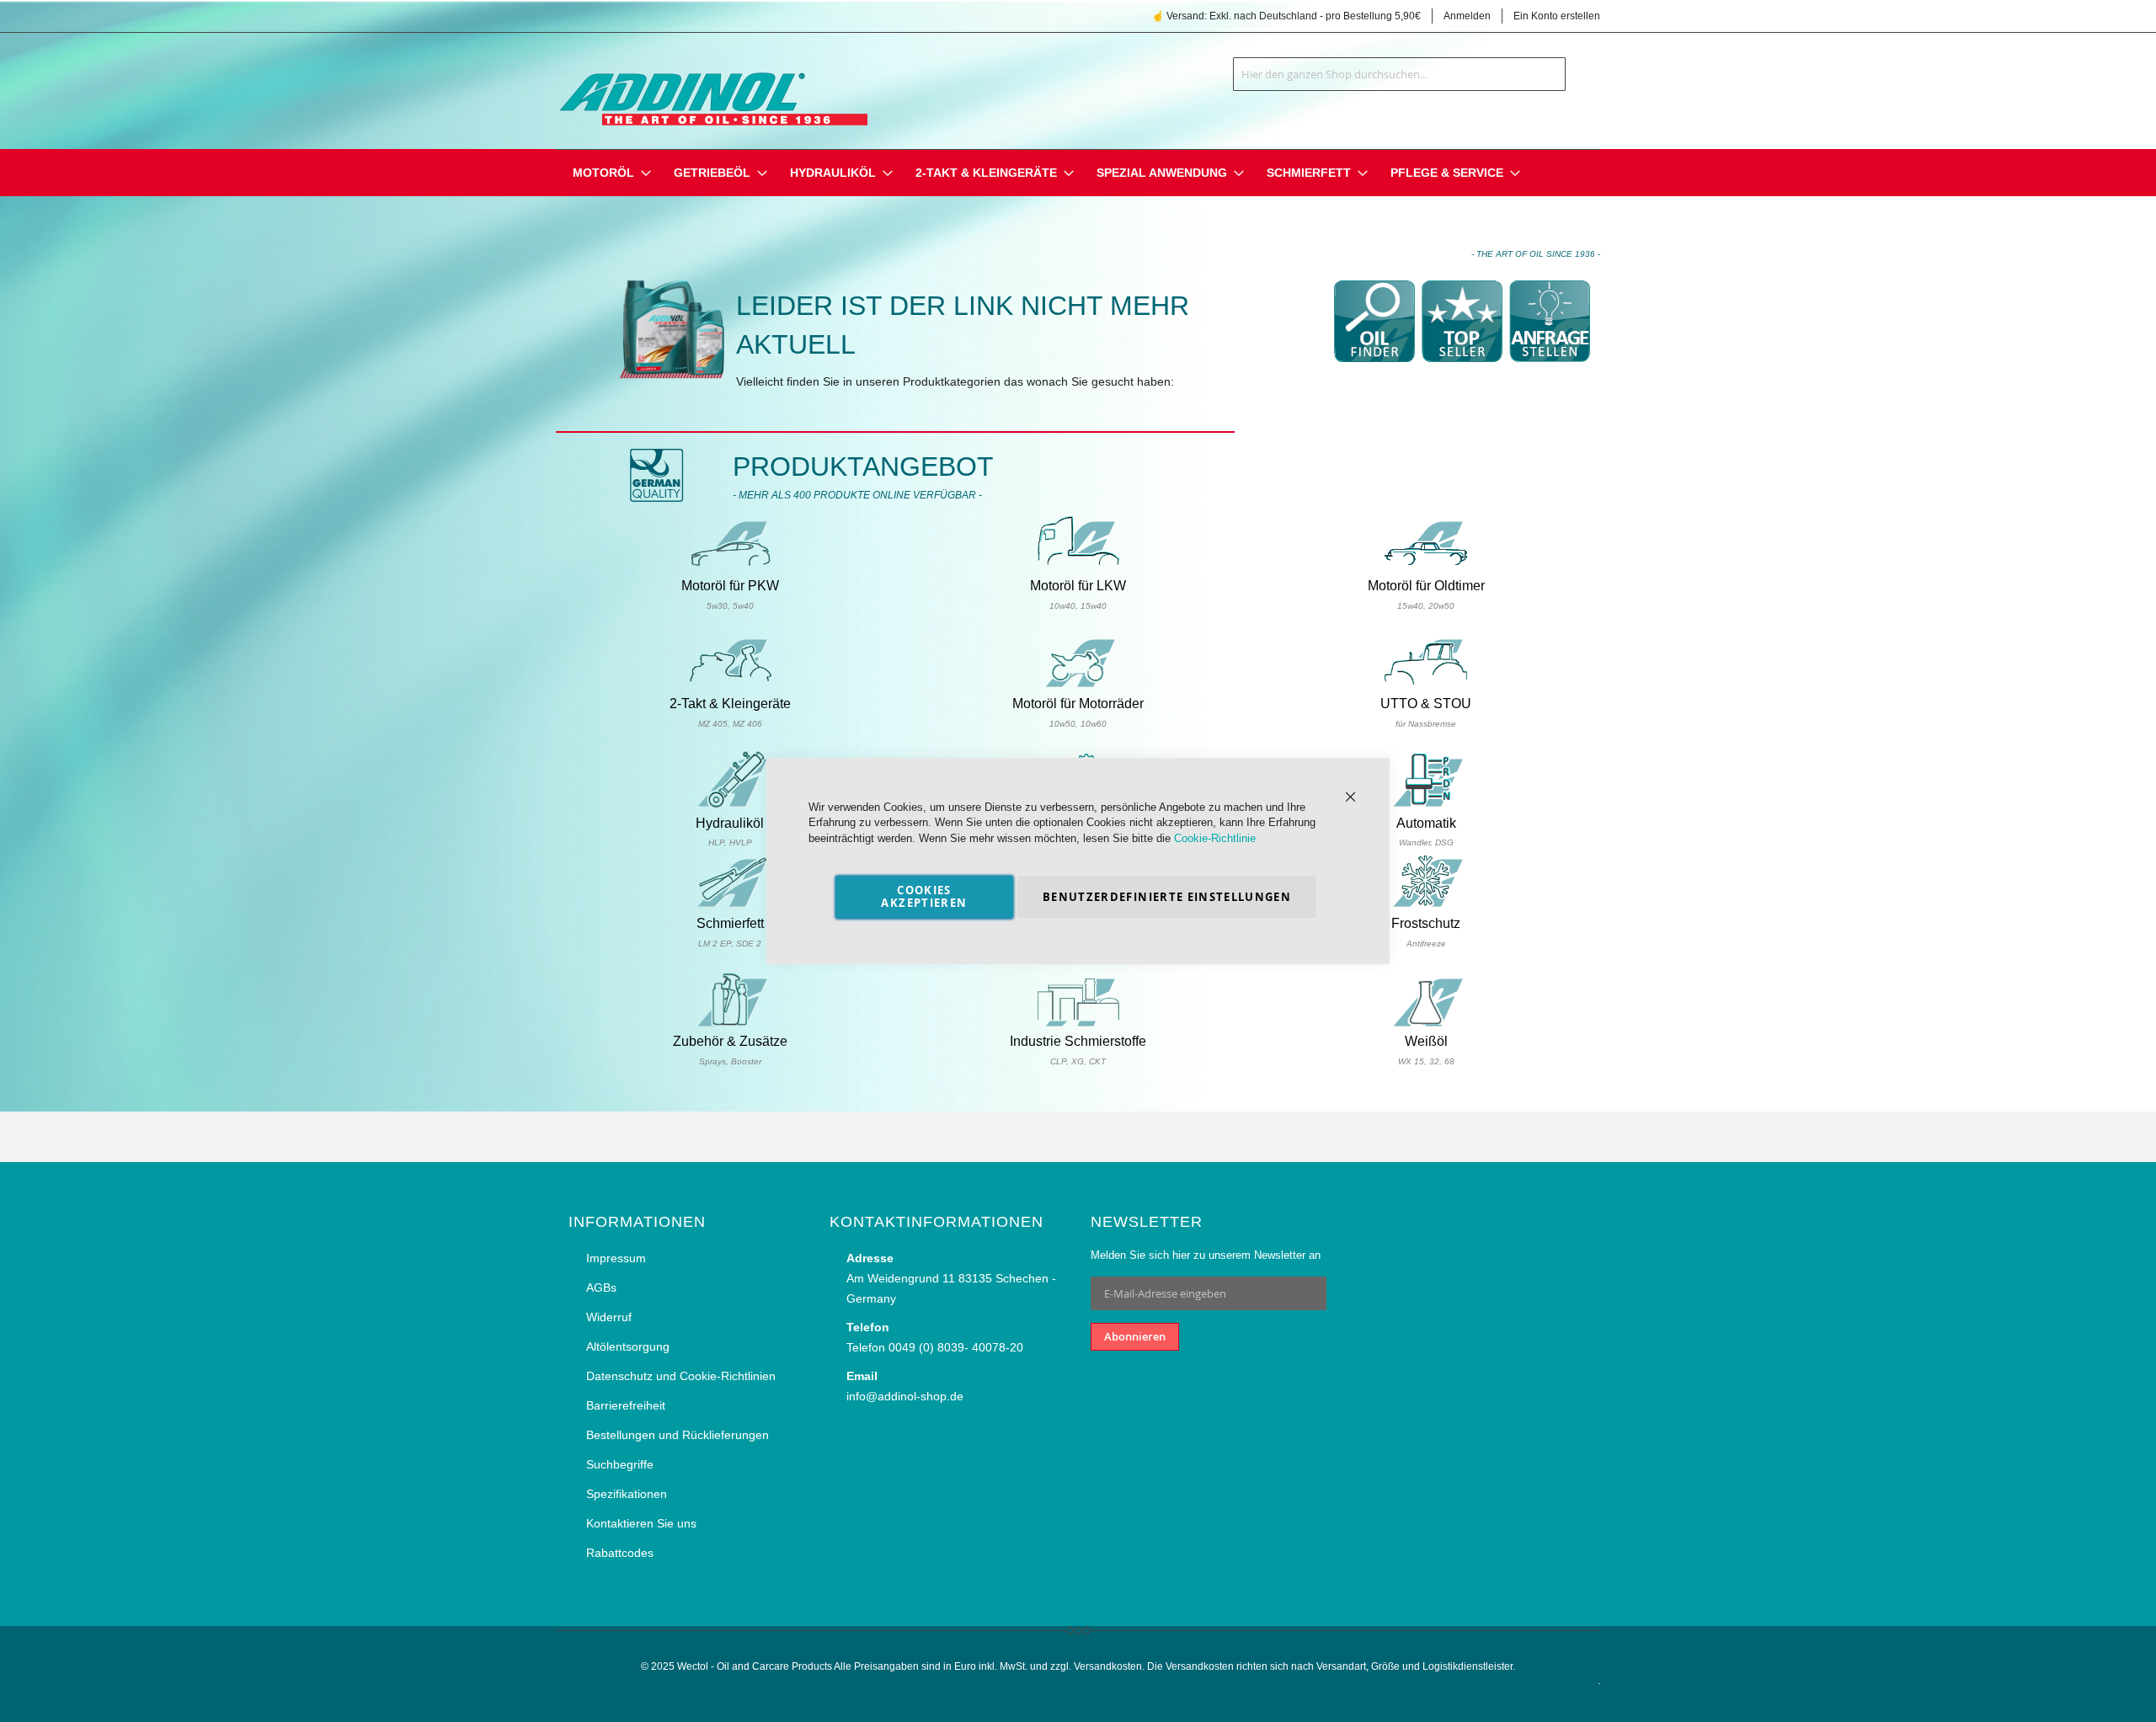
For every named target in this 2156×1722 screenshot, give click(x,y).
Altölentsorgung (628, 1346)
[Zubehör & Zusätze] (730, 1024)
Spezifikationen (627, 1494)
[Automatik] (1426, 804)
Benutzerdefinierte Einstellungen (1167, 897)
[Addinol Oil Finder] (1374, 368)
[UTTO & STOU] (1426, 685)
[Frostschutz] (1426, 904)
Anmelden (1467, 16)
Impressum (616, 1258)
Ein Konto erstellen (1557, 16)
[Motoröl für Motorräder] (1078, 685)
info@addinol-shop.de (905, 1396)
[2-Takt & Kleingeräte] (730, 685)
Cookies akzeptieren (924, 896)
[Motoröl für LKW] (1078, 567)
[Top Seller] (1462, 368)
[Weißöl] (1426, 1024)
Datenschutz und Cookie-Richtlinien (681, 1376)
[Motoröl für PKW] (730, 567)
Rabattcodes (620, 1553)
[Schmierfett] (730, 904)
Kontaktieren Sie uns (641, 1523)
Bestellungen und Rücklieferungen (678, 1435)
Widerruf (609, 1317)
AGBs (601, 1288)
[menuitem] (603, 173)
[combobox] (1399, 74)
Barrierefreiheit (626, 1405)
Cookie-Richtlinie (1215, 838)
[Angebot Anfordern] (1550, 368)
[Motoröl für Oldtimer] (1426, 567)
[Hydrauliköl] (730, 804)
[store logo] (712, 88)
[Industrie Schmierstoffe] (1078, 1024)
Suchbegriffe (620, 1464)
